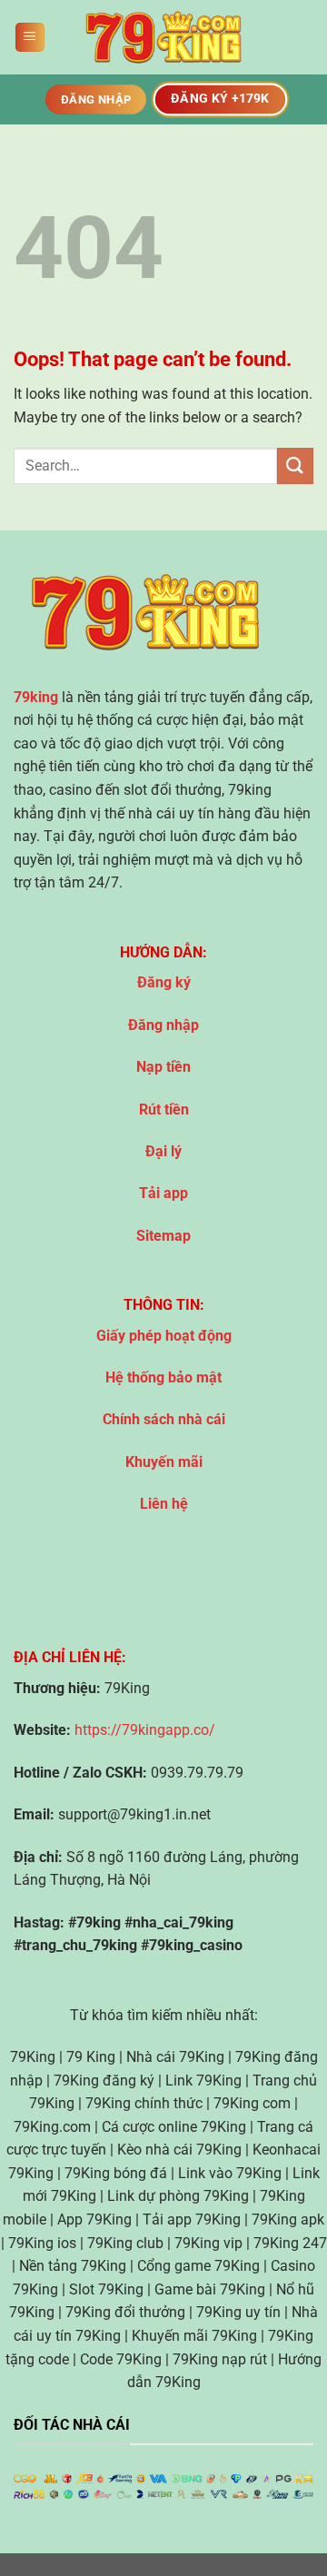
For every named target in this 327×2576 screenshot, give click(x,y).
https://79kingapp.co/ (145, 1730)
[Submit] (295, 466)
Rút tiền (164, 1110)
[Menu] (30, 38)
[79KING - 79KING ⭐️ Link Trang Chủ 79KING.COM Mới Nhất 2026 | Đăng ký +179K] (163, 37)
